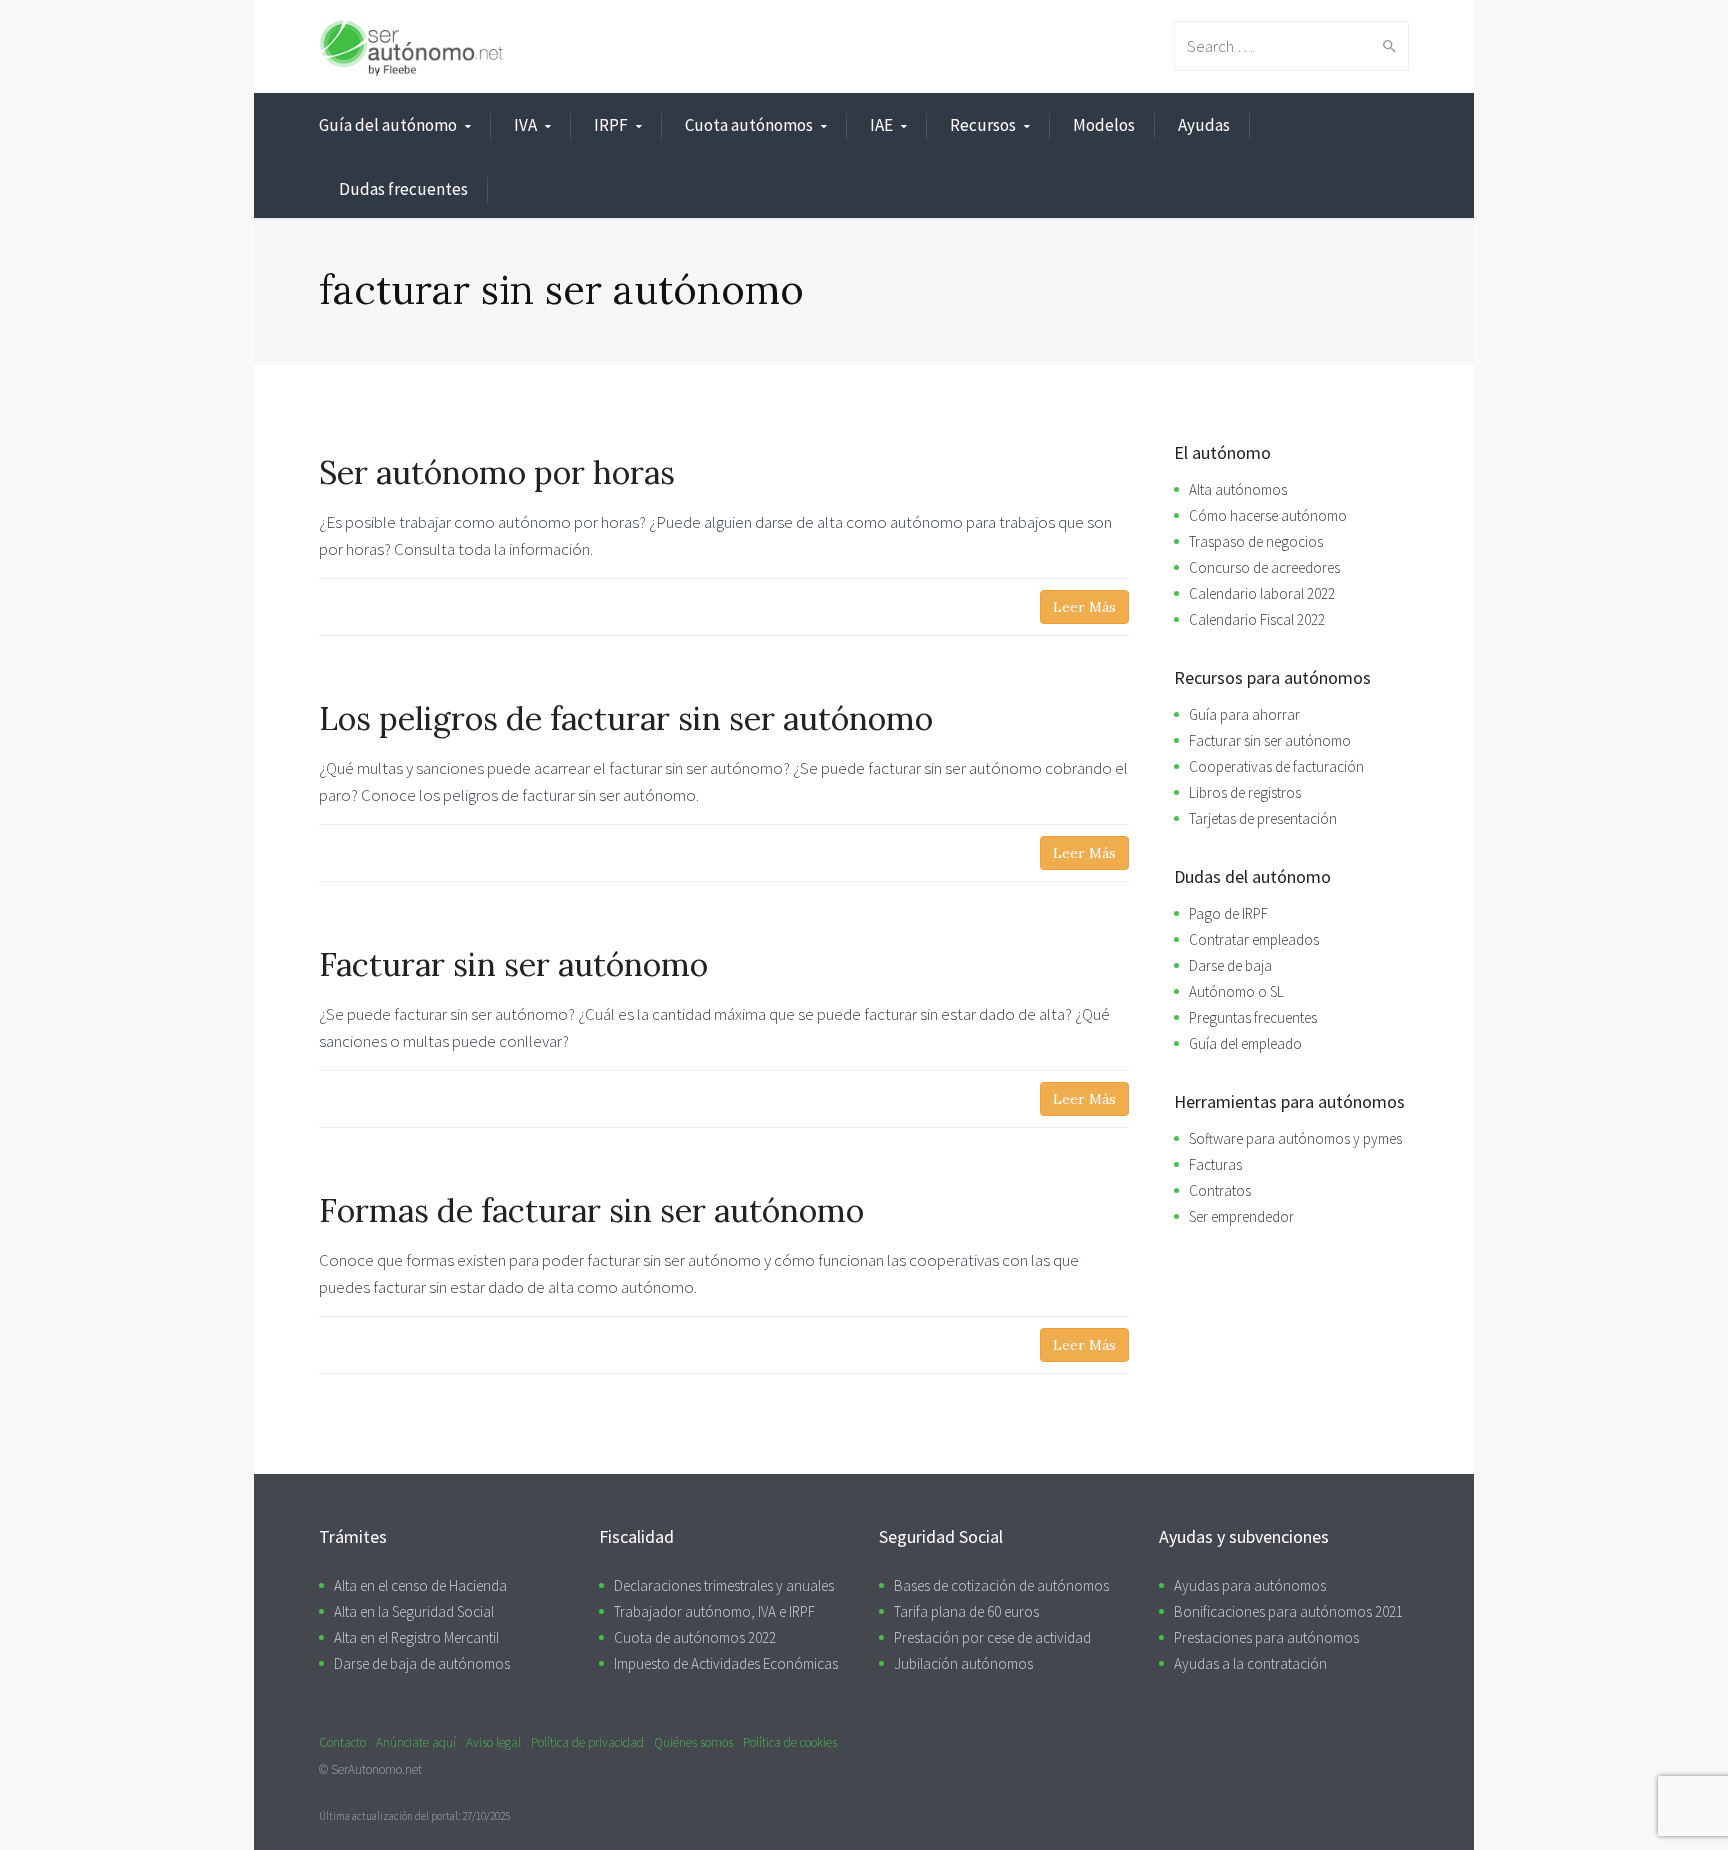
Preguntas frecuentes (1253, 1017)
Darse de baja (1230, 965)
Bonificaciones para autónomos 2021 (1288, 1611)
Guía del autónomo (388, 125)
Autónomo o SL (1236, 991)
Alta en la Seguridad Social (414, 1611)
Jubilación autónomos (963, 1663)
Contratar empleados (1254, 939)
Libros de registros (1245, 792)
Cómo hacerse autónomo (1268, 515)
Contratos (1220, 1190)
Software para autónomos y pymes (1295, 1138)
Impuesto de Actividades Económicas (726, 1663)
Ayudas (1204, 125)
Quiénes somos (693, 1742)
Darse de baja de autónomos (422, 1663)
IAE (881, 125)
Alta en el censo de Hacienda (420, 1585)
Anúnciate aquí (416, 1742)
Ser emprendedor (1241, 1216)
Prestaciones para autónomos (1266, 1637)
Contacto (342, 1742)
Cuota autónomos (749, 125)
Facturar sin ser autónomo (1270, 740)
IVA (525, 125)
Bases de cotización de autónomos (1001, 1585)
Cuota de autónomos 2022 (695, 1637)
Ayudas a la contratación (1250, 1663)
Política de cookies (790, 1742)
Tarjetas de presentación (1263, 818)
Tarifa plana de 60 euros (966, 1611)
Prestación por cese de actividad (992, 1637)
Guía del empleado (1245, 1043)
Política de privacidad (587, 1742)
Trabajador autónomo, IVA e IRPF (714, 1611)
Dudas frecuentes (403, 189)
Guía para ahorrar (1244, 714)
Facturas (1215, 1164)
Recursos (983, 125)
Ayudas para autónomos (1250, 1585)
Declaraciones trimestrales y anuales (724, 1585)
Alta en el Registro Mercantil (416, 1637)
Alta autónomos (1238, 489)
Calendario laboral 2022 (1262, 593)
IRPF (611, 125)
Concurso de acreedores (1264, 567)
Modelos (1104, 125)
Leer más (1084, 607)
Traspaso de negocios (1256, 541)
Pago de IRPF (1228, 913)
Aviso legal (493, 1742)
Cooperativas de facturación (1276, 766)
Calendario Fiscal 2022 (1257, 619)
